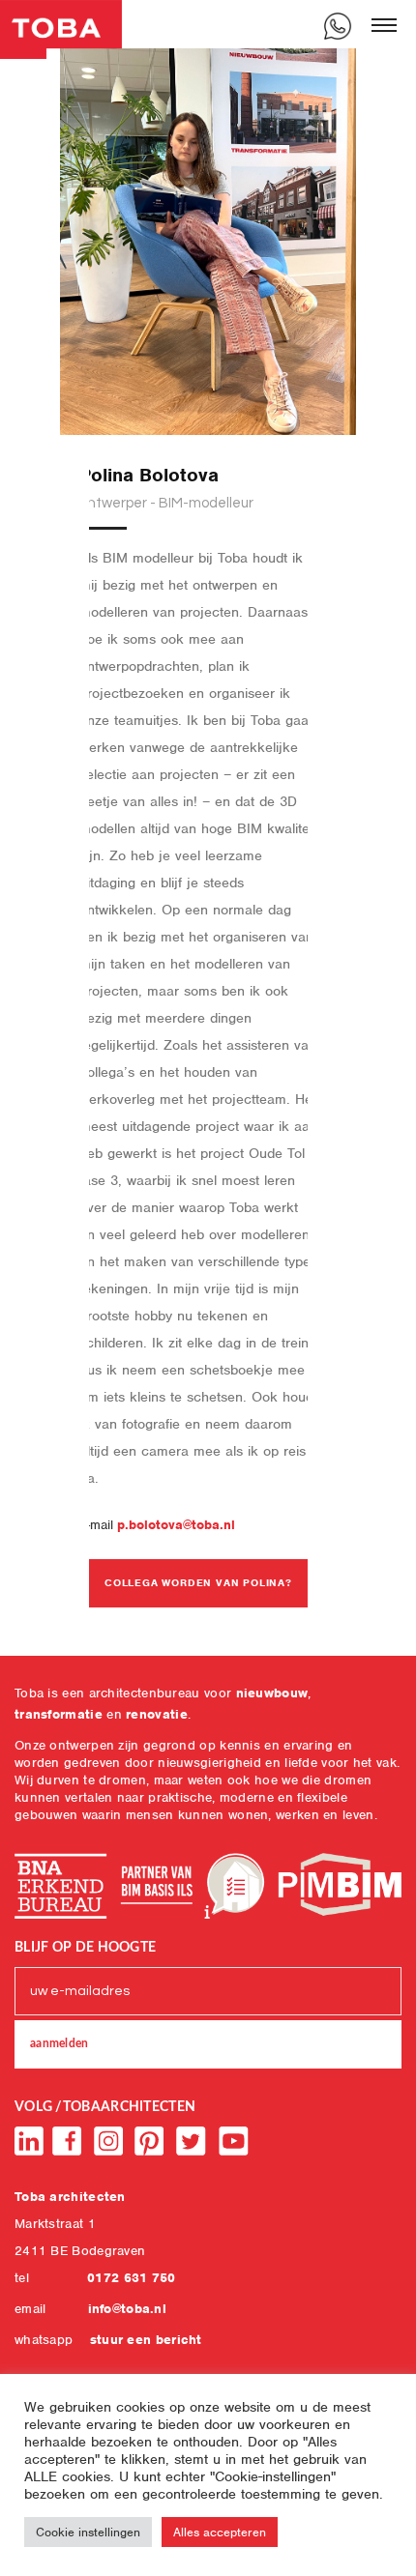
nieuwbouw (272, 1693)
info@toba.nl (128, 2309)
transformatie (59, 1714)
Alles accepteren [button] (220, 2532)
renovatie (157, 1714)
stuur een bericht (146, 2340)
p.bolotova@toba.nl (176, 1525)
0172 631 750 (132, 2278)
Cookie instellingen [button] (88, 2532)
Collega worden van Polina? (198, 1582)
